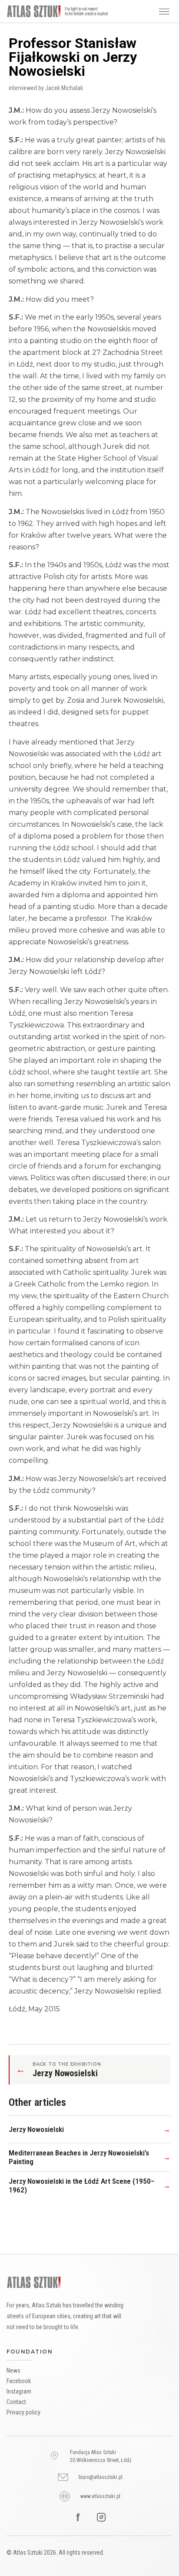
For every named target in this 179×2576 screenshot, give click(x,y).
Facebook (19, 2381)
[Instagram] (101, 2517)
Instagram (19, 2391)
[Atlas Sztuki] (34, 2283)
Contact (16, 2402)
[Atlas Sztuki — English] (34, 11)
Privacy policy (23, 2412)
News (13, 2371)
